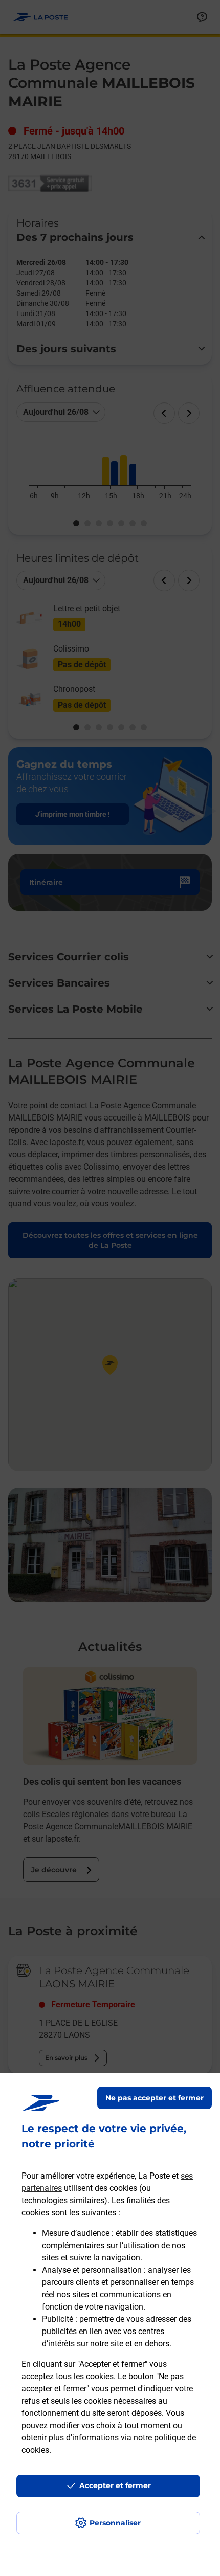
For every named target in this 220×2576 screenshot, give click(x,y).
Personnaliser (115, 2523)
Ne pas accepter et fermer (155, 2098)
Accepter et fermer (115, 2485)
